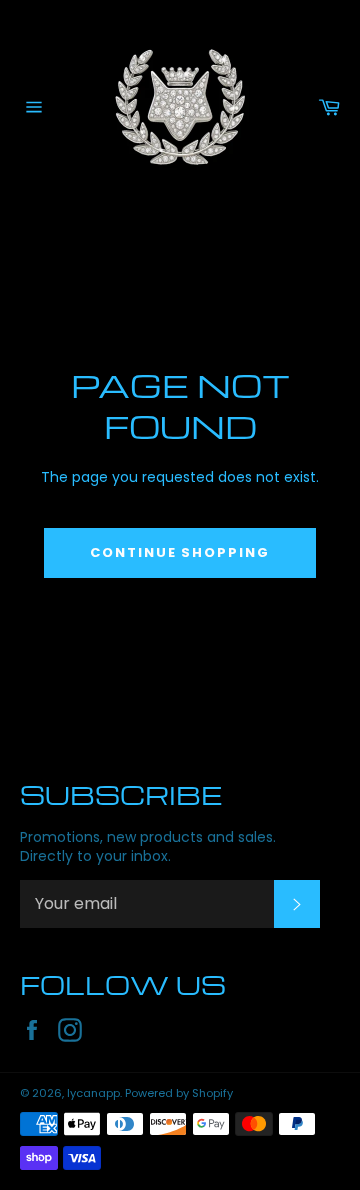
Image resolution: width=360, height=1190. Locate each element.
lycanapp (93, 1093)
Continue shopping (180, 552)
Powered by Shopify (179, 1093)
